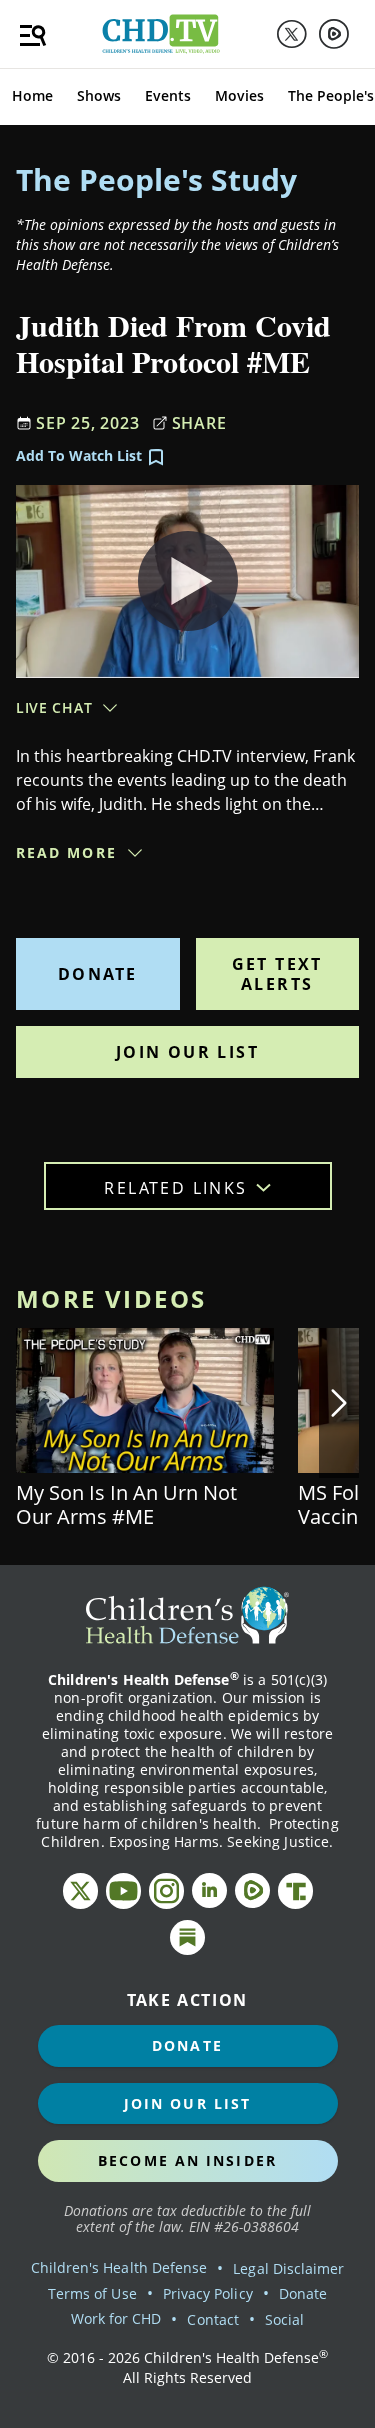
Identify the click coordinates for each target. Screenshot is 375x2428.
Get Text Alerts (277, 974)
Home (32, 95)
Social (284, 2319)
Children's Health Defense (119, 2267)
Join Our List (187, 1052)
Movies (239, 95)
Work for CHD (116, 2318)
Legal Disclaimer (288, 2268)
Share (199, 423)
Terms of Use (92, 2293)
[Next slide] (339, 1403)
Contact (212, 2319)
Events (168, 95)
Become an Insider (187, 2160)
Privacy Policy (208, 2293)
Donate (97, 974)
